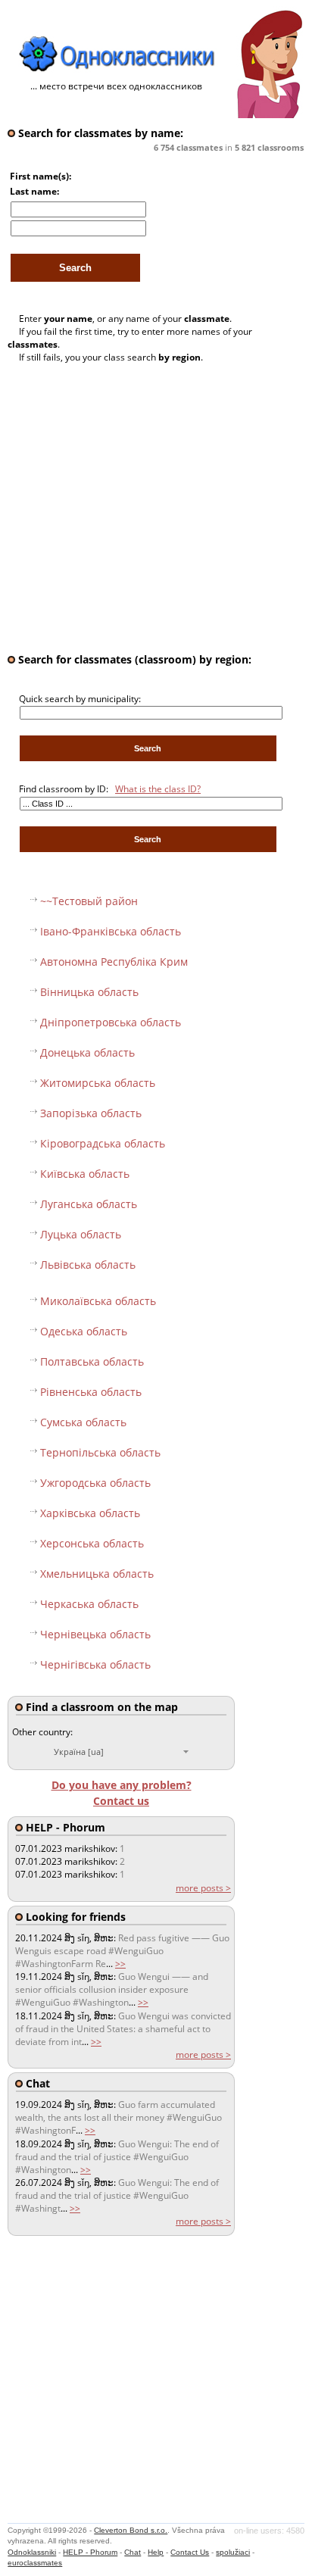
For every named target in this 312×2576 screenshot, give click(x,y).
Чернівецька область (95, 1634)
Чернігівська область (95, 1664)
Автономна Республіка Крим (114, 962)
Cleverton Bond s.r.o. (131, 2530)
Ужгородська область (95, 1483)
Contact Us (190, 2552)
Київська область (85, 1174)
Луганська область (89, 1204)
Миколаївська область (98, 1301)
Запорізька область (91, 1113)
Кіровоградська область (103, 1143)
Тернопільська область (100, 1452)
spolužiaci (233, 2552)
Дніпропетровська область (111, 1022)
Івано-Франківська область (111, 931)
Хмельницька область (97, 1574)
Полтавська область (92, 1361)
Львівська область (88, 1265)
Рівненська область (91, 1392)
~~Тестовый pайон (89, 901)
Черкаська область (89, 1604)
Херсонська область (92, 1543)
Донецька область (87, 1052)
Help (156, 2552)
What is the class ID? (158, 789)
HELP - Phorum (90, 2552)
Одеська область (84, 1331)
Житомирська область (98, 1083)
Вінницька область (89, 992)
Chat (133, 2552)
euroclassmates (35, 2563)
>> (120, 1964)
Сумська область (83, 1422)
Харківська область (90, 1513)
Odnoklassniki (32, 2552)
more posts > (203, 1888)
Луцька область (81, 1234)
